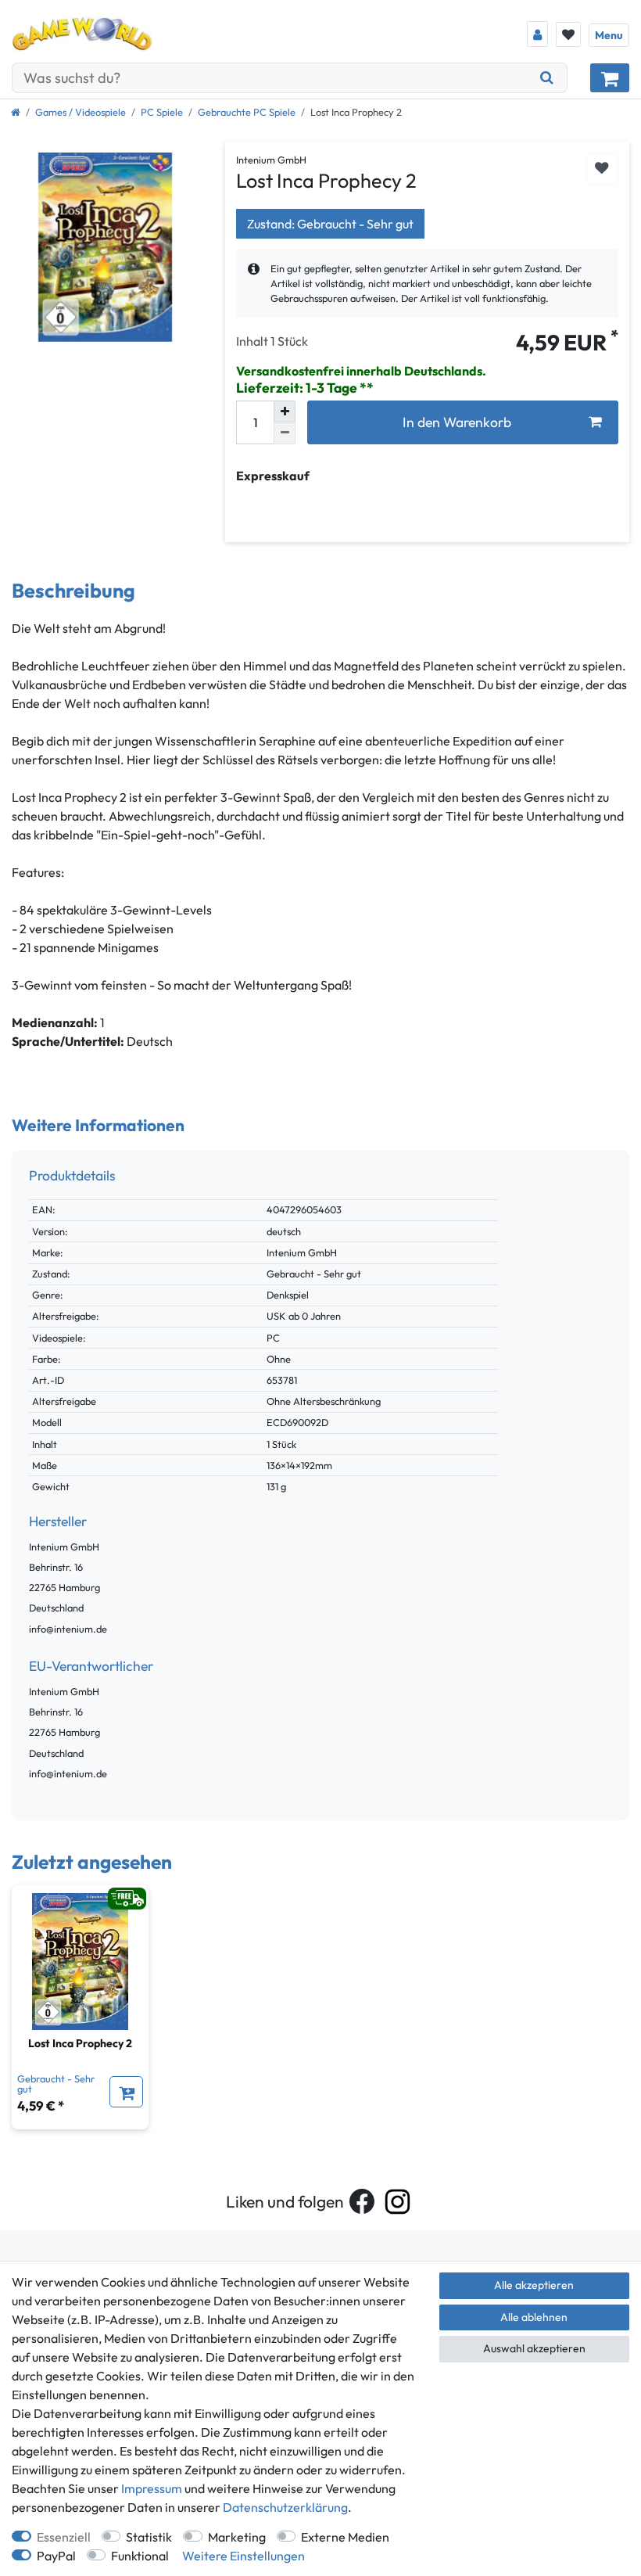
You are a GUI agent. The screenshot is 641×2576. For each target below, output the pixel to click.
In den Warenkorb (457, 422)
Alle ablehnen (534, 2317)
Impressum (152, 2488)
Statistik (149, 2537)
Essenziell (64, 2537)
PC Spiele (162, 112)
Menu (609, 35)
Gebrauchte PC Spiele (247, 112)
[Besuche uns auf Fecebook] (362, 2201)
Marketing (237, 2537)
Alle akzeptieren (534, 2285)
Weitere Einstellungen (244, 2556)
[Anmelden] (537, 34)
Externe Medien (345, 2537)
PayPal (56, 2556)
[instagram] (397, 2202)
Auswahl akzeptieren (534, 2348)
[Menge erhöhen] (285, 411)
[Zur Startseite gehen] (16, 112)
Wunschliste (602, 169)
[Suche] (547, 78)
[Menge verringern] (285, 433)
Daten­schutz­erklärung (285, 2507)
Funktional (140, 2556)
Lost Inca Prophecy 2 (80, 2043)
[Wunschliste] (568, 34)
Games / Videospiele (81, 112)
